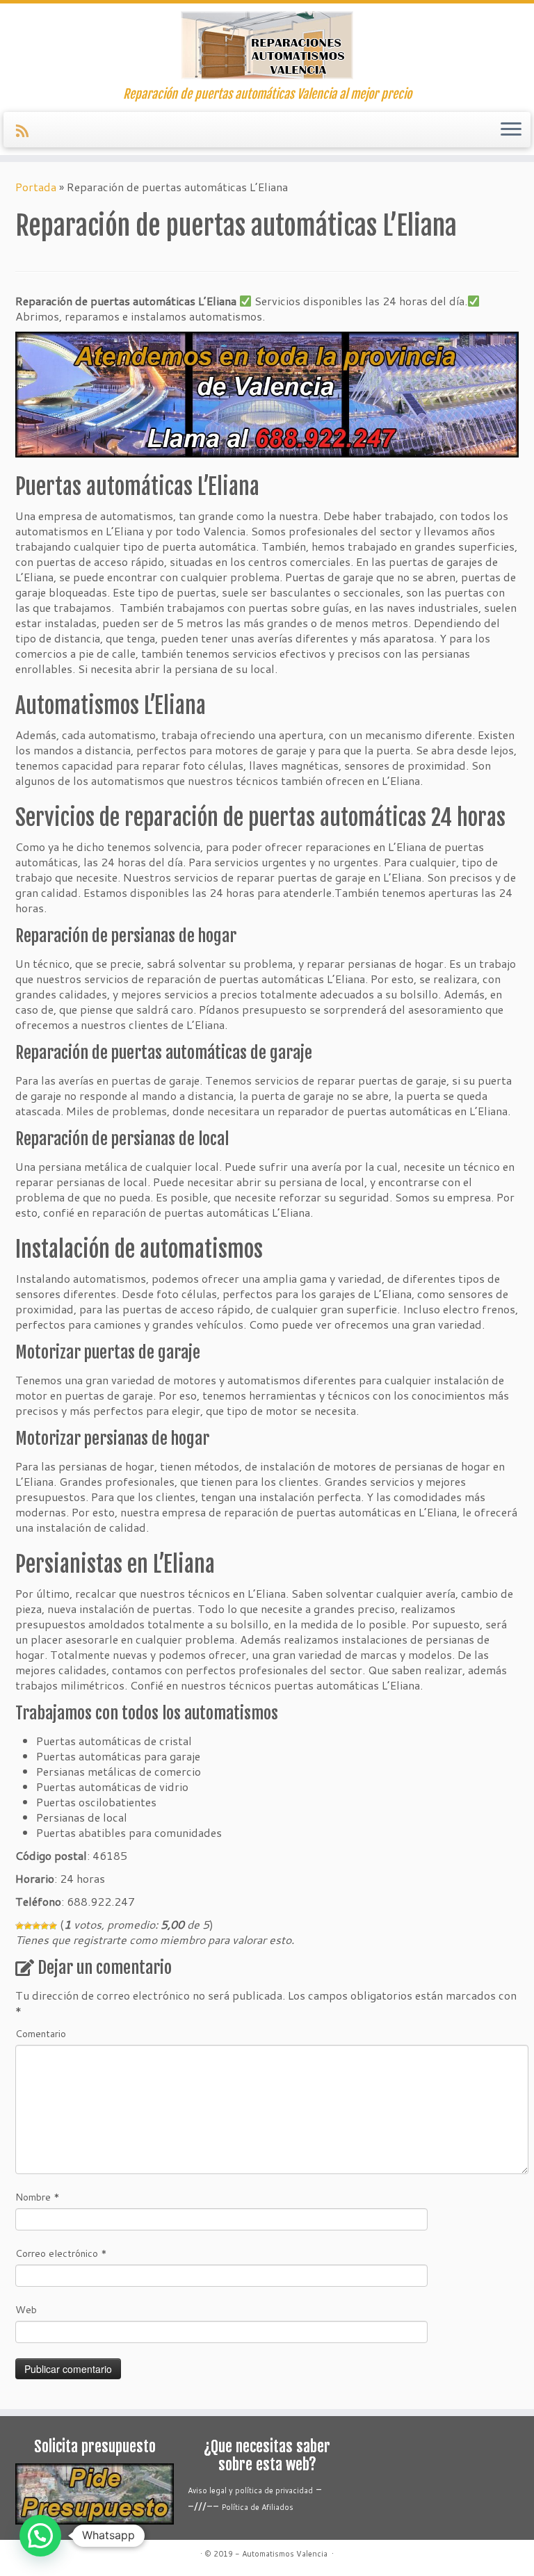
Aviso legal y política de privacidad (250, 2490)
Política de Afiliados (258, 2507)
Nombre (38, 2197)
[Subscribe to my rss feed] (27, 131)
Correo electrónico (61, 2253)
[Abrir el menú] (511, 130)
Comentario (41, 2034)
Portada (36, 187)
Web (26, 2310)
